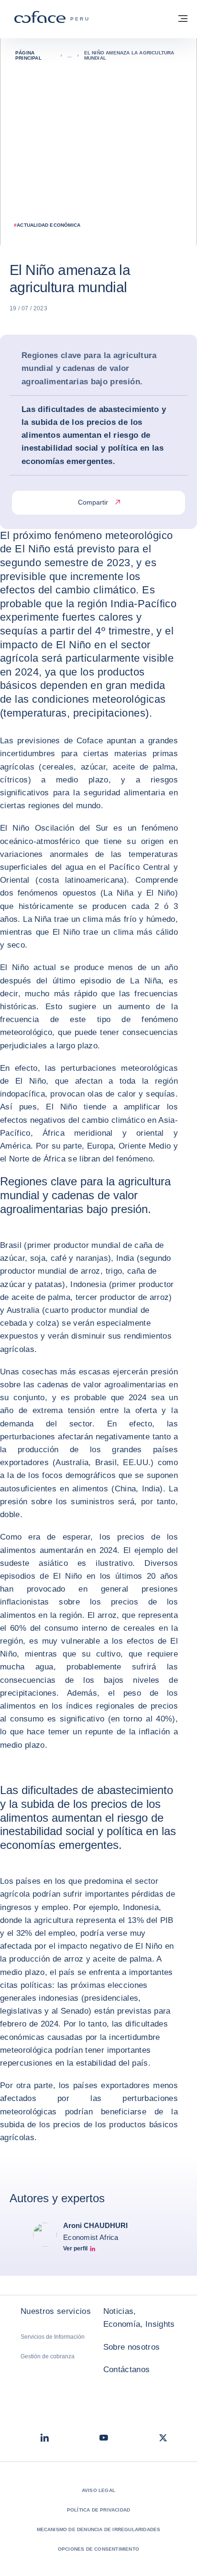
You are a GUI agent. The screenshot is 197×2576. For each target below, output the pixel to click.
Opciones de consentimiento (98, 2549)
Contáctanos (127, 2370)
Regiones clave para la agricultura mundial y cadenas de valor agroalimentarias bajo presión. (89, 368)
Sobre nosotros (132, 2347)
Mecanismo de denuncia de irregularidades (99, 2529)
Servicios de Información (53, 2337)
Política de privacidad (98, 2510)
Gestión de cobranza (48, 2356)
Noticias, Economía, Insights (139, 2318)
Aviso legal (98, 2490)
